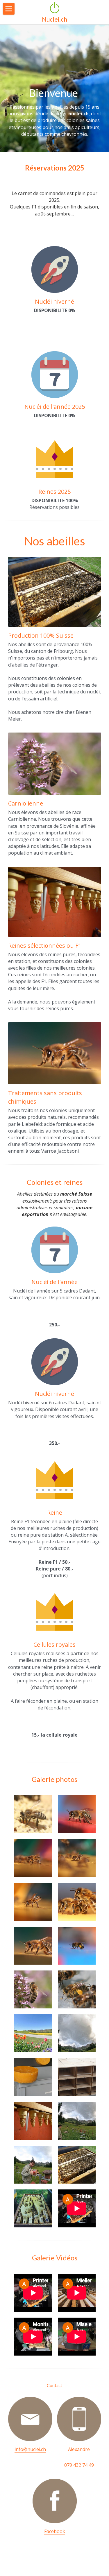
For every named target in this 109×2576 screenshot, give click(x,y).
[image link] (30, 2419)
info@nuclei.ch (30, 2449)
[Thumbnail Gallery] (33, 1814)
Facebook (55, 2531)
